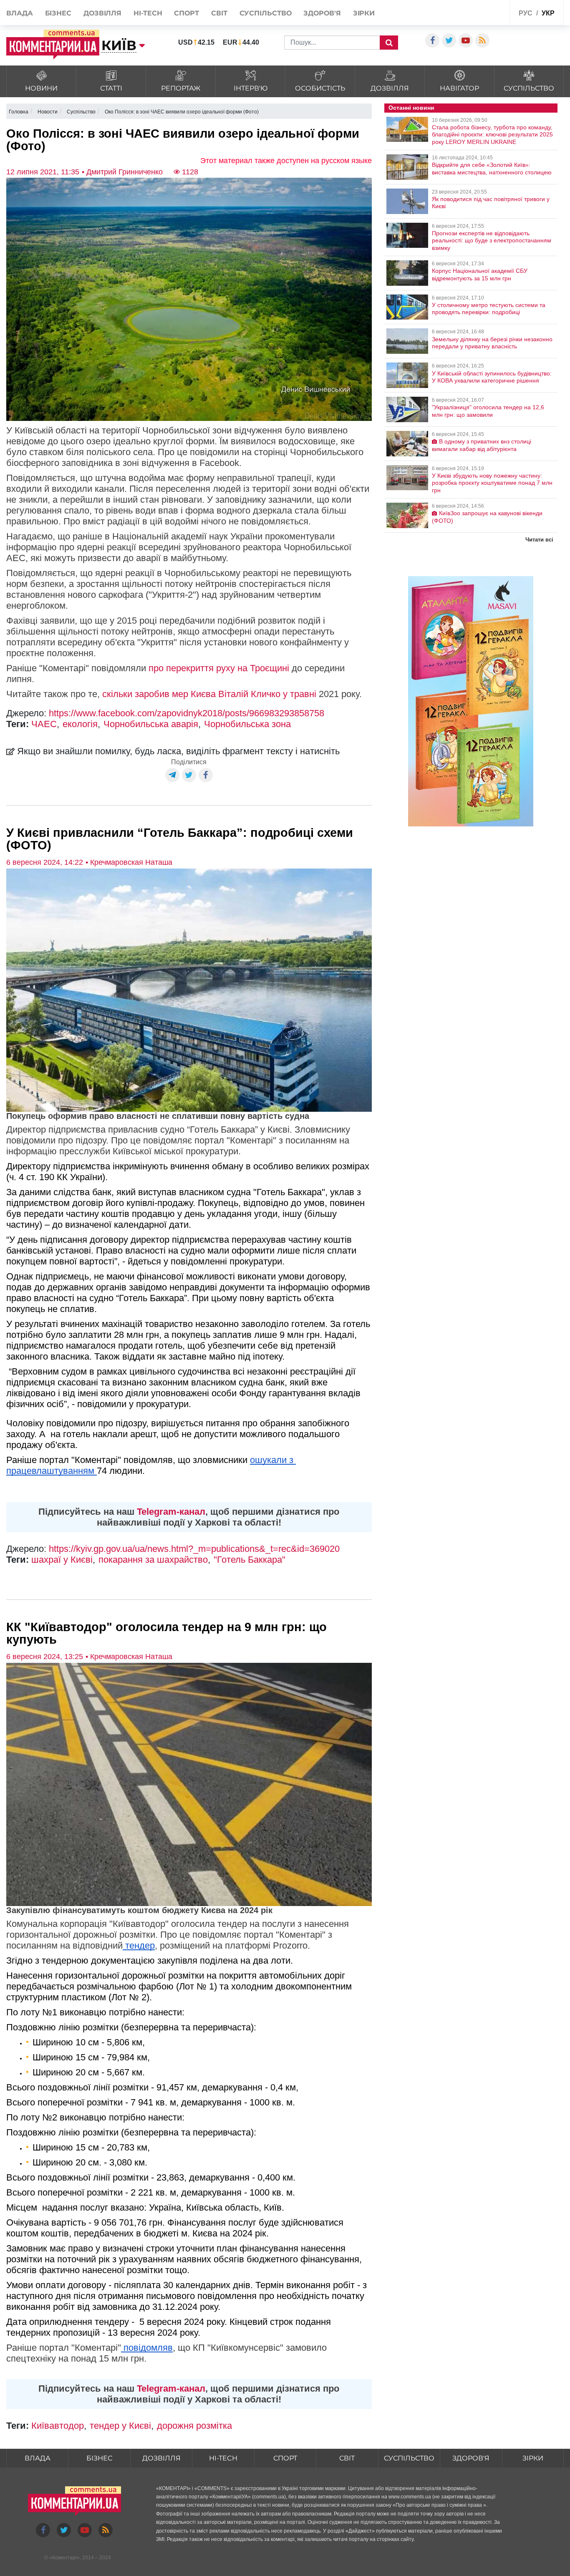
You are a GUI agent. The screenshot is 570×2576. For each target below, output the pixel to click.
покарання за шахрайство (153, 1560)
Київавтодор (58, 2426)
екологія (80, 724)
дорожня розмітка (194, 2426)
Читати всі (539, 540)
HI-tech (148, 13)
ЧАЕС (44, 724)
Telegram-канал (171, 1512)
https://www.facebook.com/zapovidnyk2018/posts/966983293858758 (187, 713)
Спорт (187, 13)
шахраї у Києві (62, 1560)
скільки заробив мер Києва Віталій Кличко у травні (209, 694)
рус (526, 13)
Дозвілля (102, 13)
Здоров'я (322, 13)
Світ (219, 13)
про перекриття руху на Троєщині (219, 668)
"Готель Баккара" (250, 1560)
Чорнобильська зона (247, 724)
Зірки (364, 13)
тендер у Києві (120, 2426)
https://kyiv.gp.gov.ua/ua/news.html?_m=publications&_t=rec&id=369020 (194, 1549)
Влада (20, 13)
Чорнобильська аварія (151, 724)
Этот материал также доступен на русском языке (286, 161)
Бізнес (58, 13)
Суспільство (266, 13)
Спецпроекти (483, 12)
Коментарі (64, 2558)
